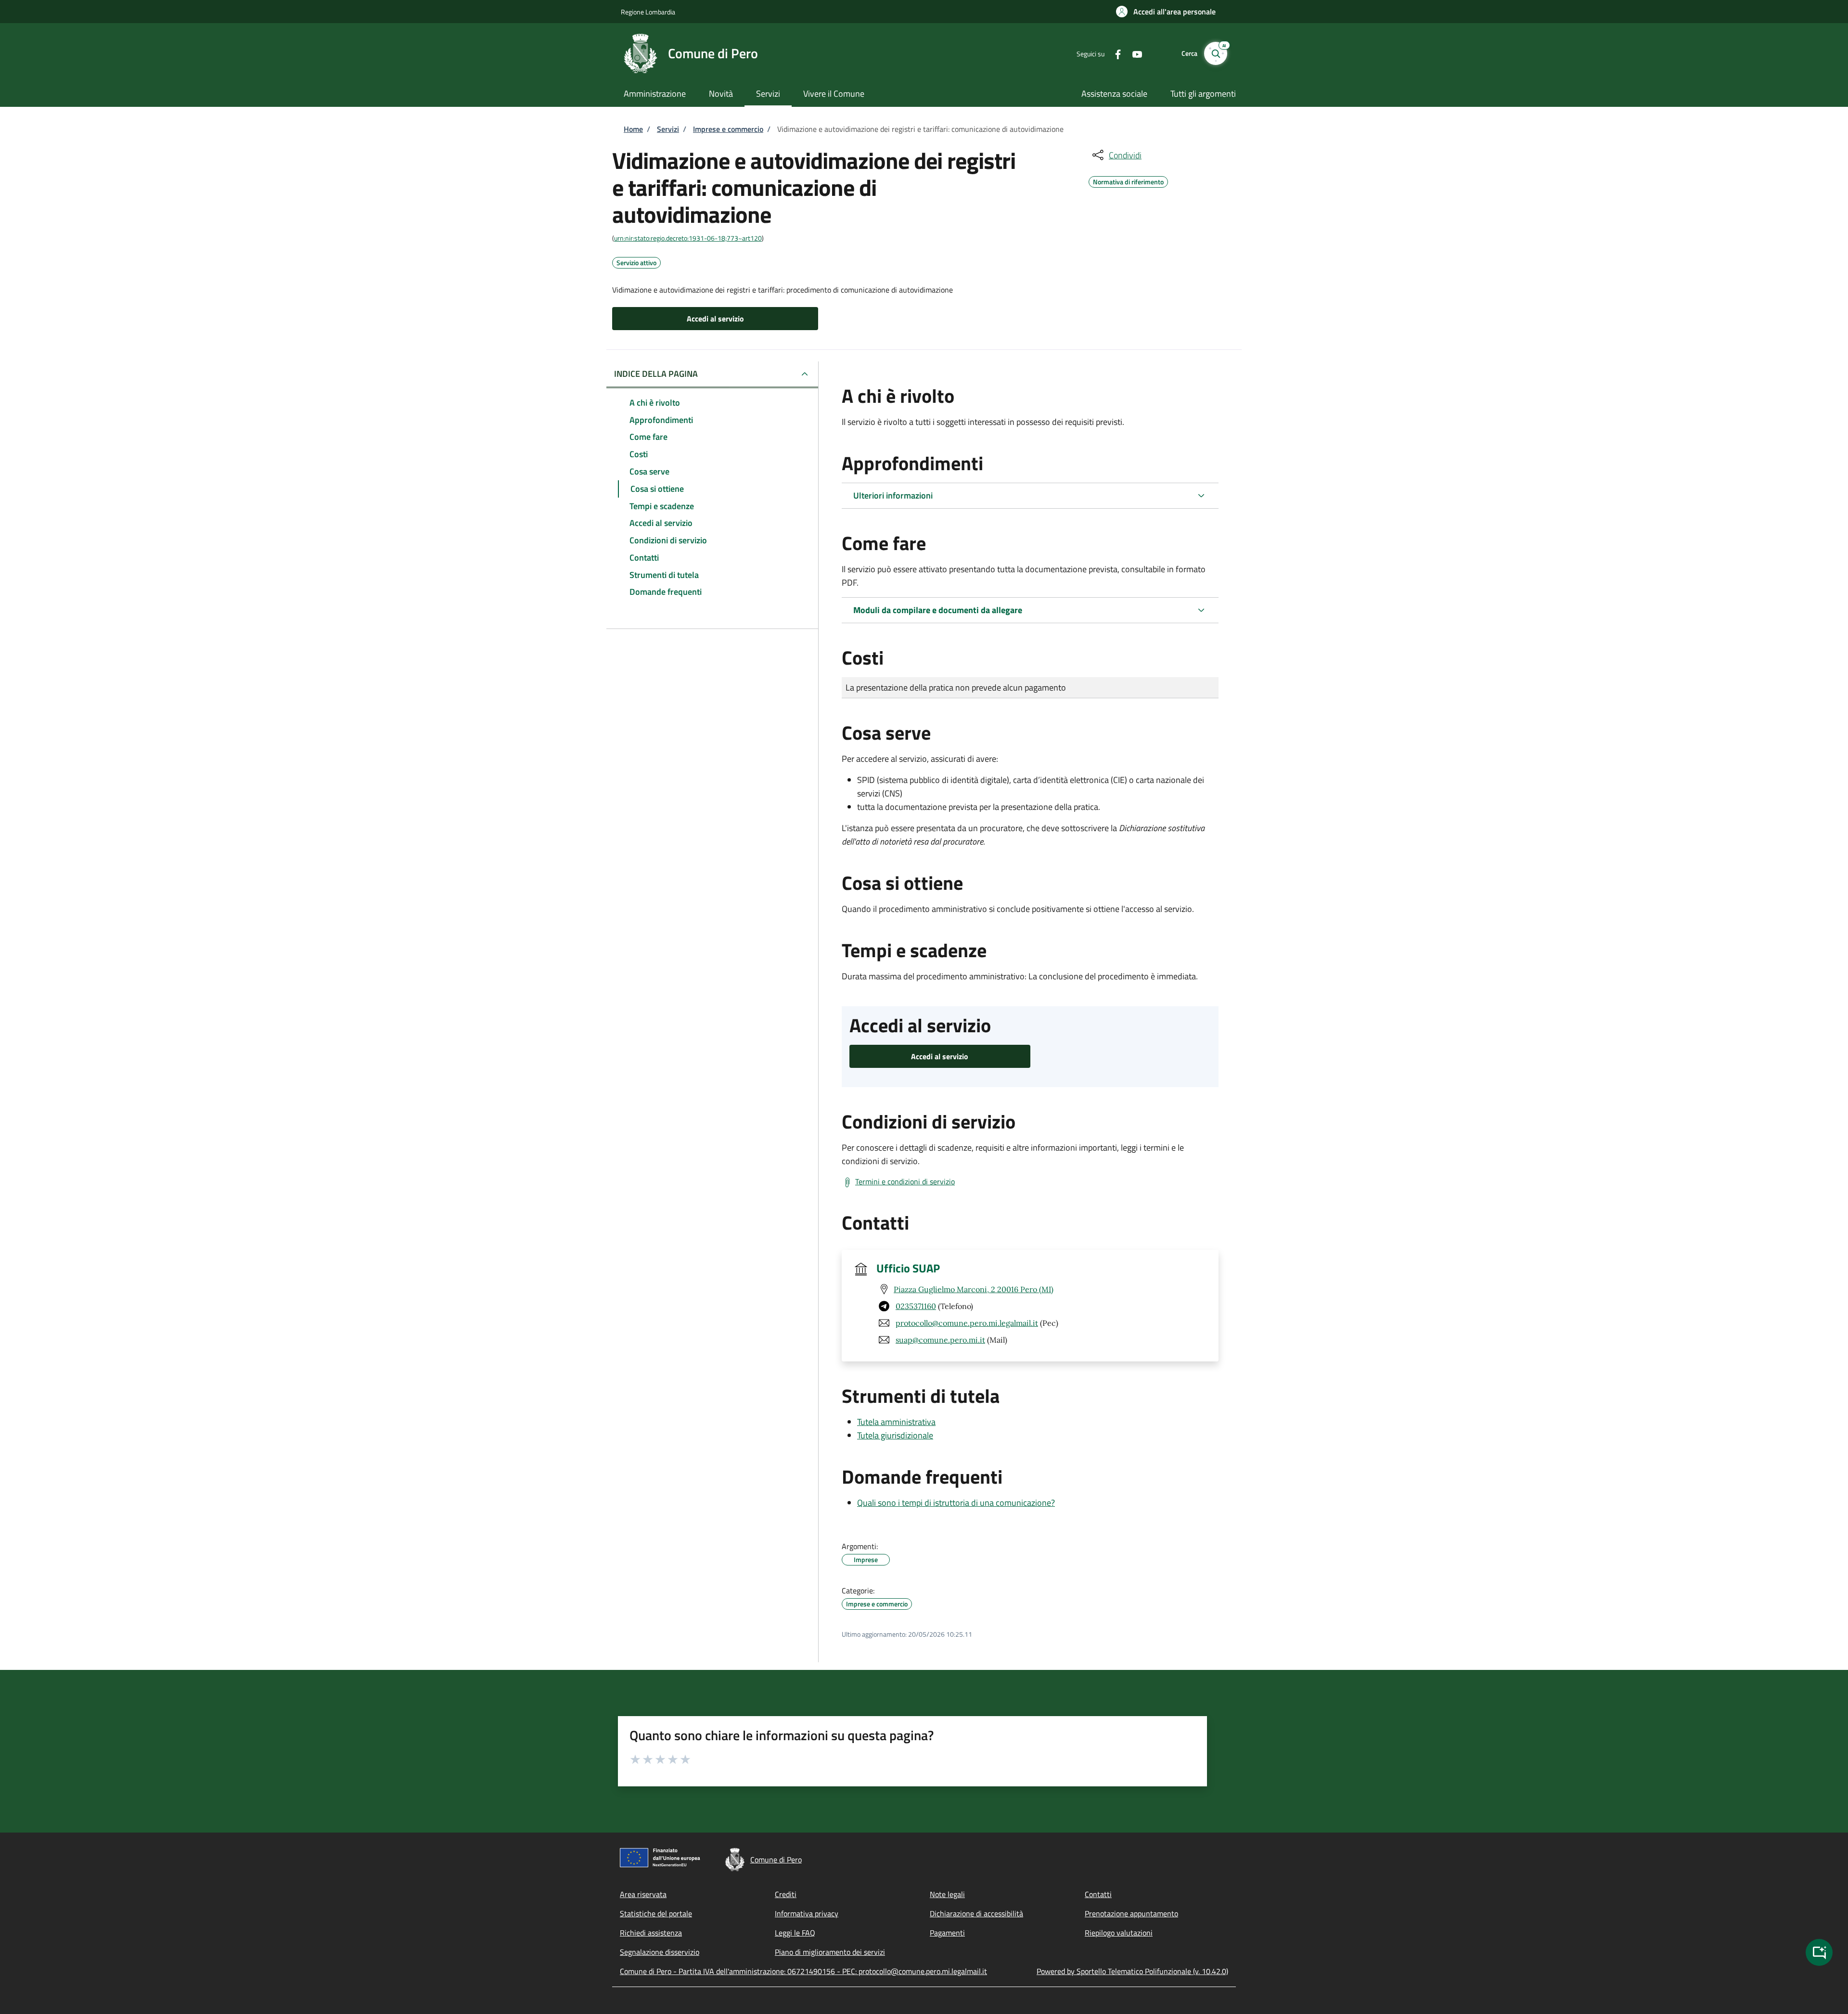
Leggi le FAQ (795, 1933)
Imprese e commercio (728, 129)
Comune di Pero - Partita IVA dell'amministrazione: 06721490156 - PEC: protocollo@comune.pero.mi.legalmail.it (803, 1971)
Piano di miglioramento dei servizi (830, 1952)
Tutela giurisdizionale (895, 1435)
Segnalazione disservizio (660, 1952)
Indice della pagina (656, 374)
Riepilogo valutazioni (1119, 1933)
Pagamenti (947, 1933)
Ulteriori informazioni (893, 495)
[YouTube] (1133, 53)
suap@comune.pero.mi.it (940, 1340)
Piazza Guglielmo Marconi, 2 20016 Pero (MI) (974, 1289)
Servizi (668, 129)
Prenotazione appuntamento (1131, 1913)
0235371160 (916, 1306)
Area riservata (643, 1894)
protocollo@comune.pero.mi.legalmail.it (967, 1323)
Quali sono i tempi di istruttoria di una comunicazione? (956, 1503)
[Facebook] (1114, 53)
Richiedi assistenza (651, 1933)
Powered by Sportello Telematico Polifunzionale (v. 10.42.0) (1132, 1971)
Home (633, 129)
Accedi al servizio (715, 319)
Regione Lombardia (648, 12)
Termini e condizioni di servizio (905, 1181)
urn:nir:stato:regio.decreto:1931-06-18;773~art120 (688, 238)
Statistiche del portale (656, 1913)
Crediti (786, 1894)
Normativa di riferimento (1128, 180)
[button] (1166, 12)
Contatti (1098, 1894)
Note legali (947, 1894)
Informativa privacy (807, 1913)
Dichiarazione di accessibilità (976, 1913)
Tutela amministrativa (896, 1422)
